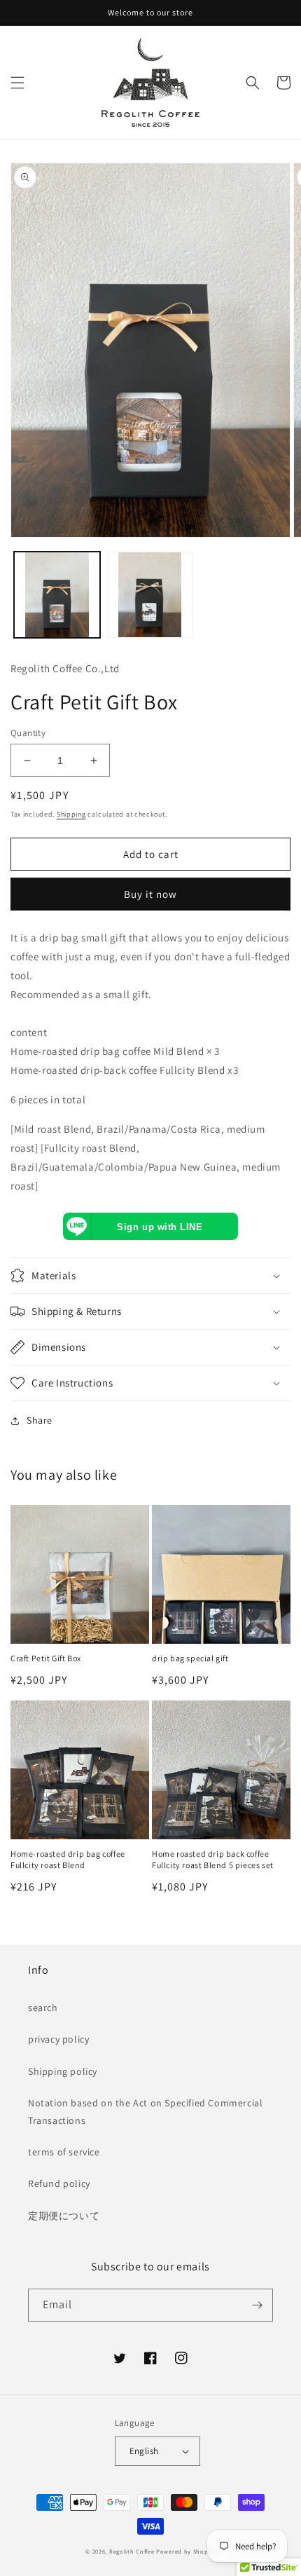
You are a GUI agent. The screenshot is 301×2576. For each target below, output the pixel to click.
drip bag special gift (190, 1658)
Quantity (28, 733)
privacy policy (58, 2039)
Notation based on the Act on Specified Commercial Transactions (145, 2112)
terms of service (64, 2152)
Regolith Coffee (132, 2551)
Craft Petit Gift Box (46, 1658)
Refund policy (59, 2183)
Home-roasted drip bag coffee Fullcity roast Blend (68, 1859)
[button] (17, 83)
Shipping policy (63, 2071)
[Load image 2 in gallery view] (150, 595)
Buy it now (150, 894)
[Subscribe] (257, 2305)
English (144, 2451)
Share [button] (40, 1420)
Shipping (71, 814)
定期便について (64, 2216)
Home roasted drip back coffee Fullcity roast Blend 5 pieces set (213, 1859)
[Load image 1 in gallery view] (57, 595)
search (43, 2008)
